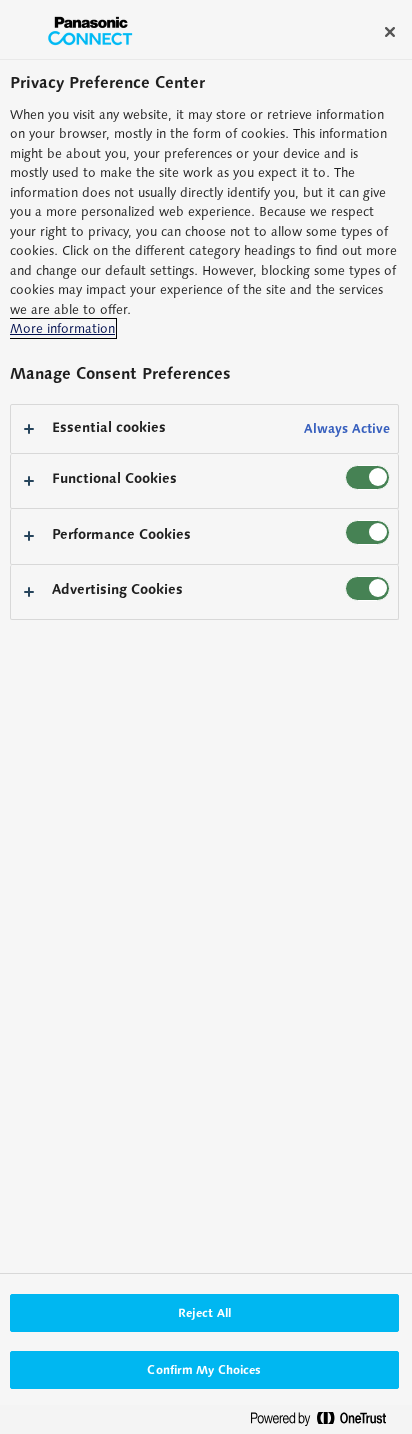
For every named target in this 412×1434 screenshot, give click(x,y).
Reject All (204, 1312)
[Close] (390, 32)
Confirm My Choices (204, 1369)
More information (62, 328)
